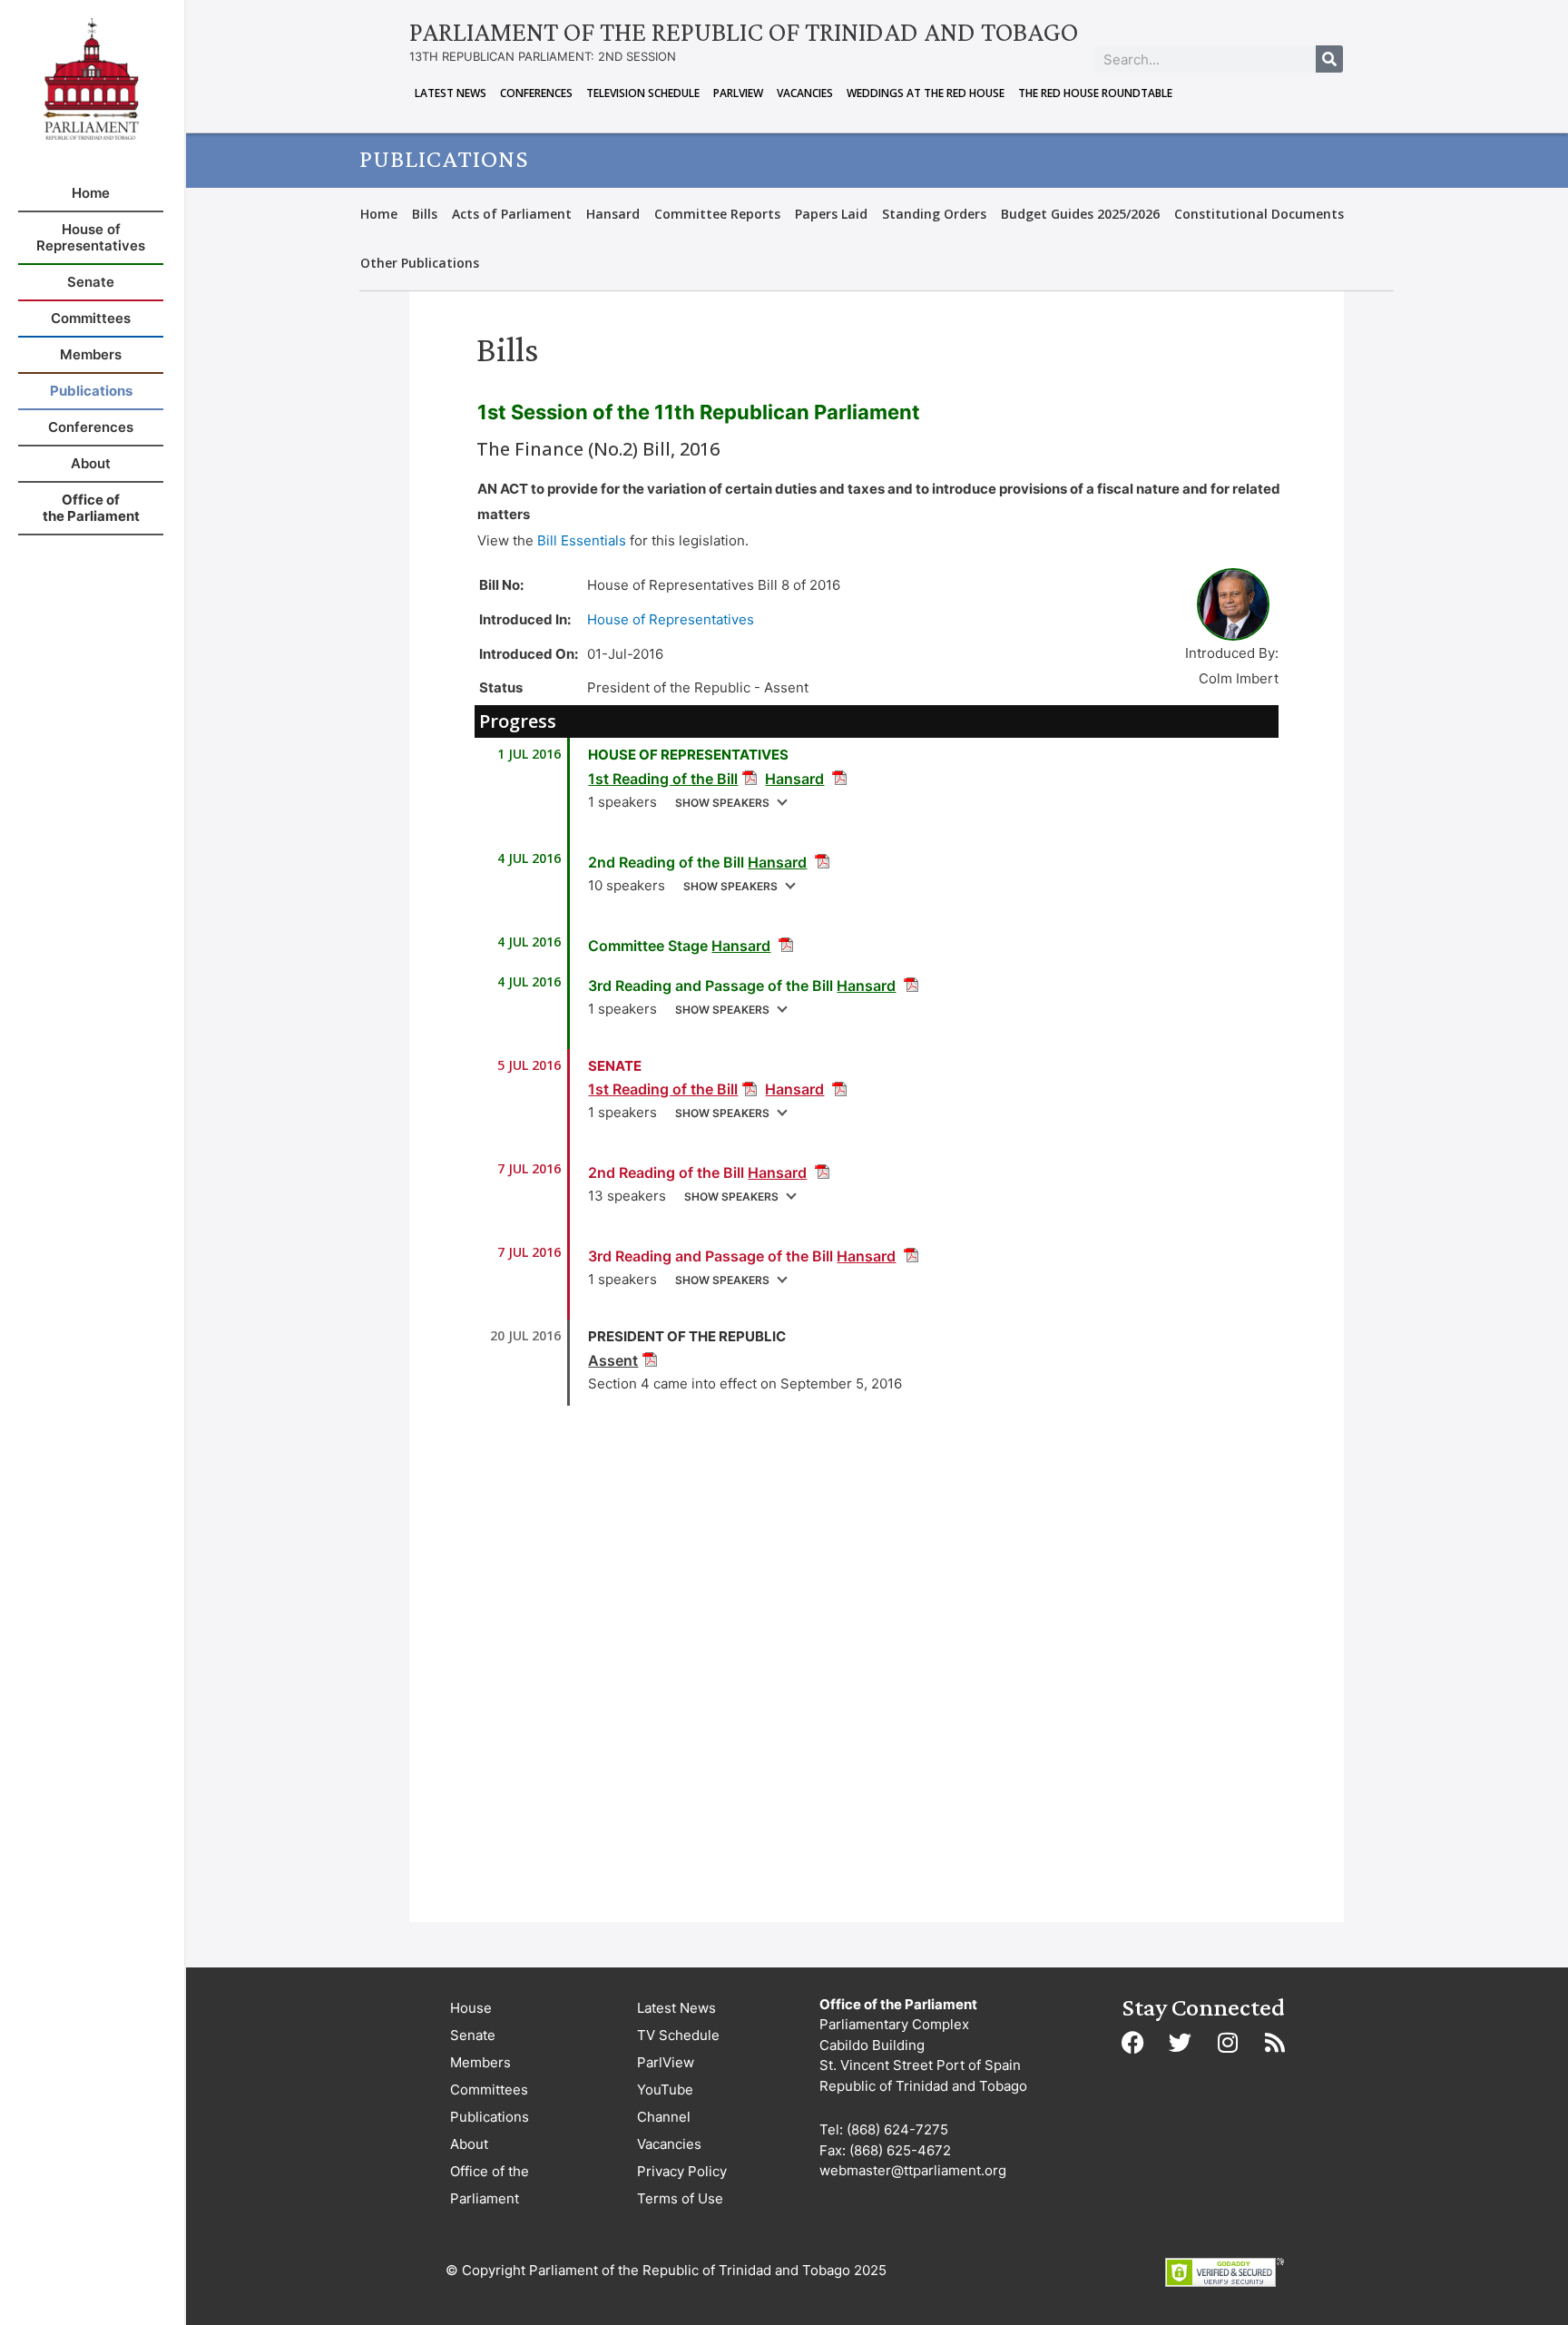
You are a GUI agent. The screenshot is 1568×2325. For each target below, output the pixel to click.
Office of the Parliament (490, 2185)
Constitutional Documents (1259, 214)
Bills (425, 214)
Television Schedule (643, 93)
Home (379, 214)
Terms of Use (680, 2198)
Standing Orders (934, 214)
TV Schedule (678, 2035)
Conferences (536, 93)
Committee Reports (717, 214)
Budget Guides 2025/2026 (1080, 214)
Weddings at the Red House (926, 93)
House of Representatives (671, 619)
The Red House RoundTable (1095, 93)
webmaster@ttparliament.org (913, 2170)
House (471, 2008)
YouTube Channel (665, 2103)
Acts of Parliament (512, 214)
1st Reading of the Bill (663, 779)
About (469, 2144)
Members (480, 2062)
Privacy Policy (682, 2171)
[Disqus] (877, 1669)
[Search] (1329, 59)
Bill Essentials (582, 540)
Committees (489, 2090)
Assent (613, 1360)
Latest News (451, 93)
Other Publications (420, 263)
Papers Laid (831, 214)
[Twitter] (1181, 2043)
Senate (473, 2035)
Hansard (613, 214)
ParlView (738, 93)
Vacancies (805, 93)
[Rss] (1275, 2043)
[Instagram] (1228, 2043)
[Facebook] (1133, 2043)
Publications (490, 2117)
